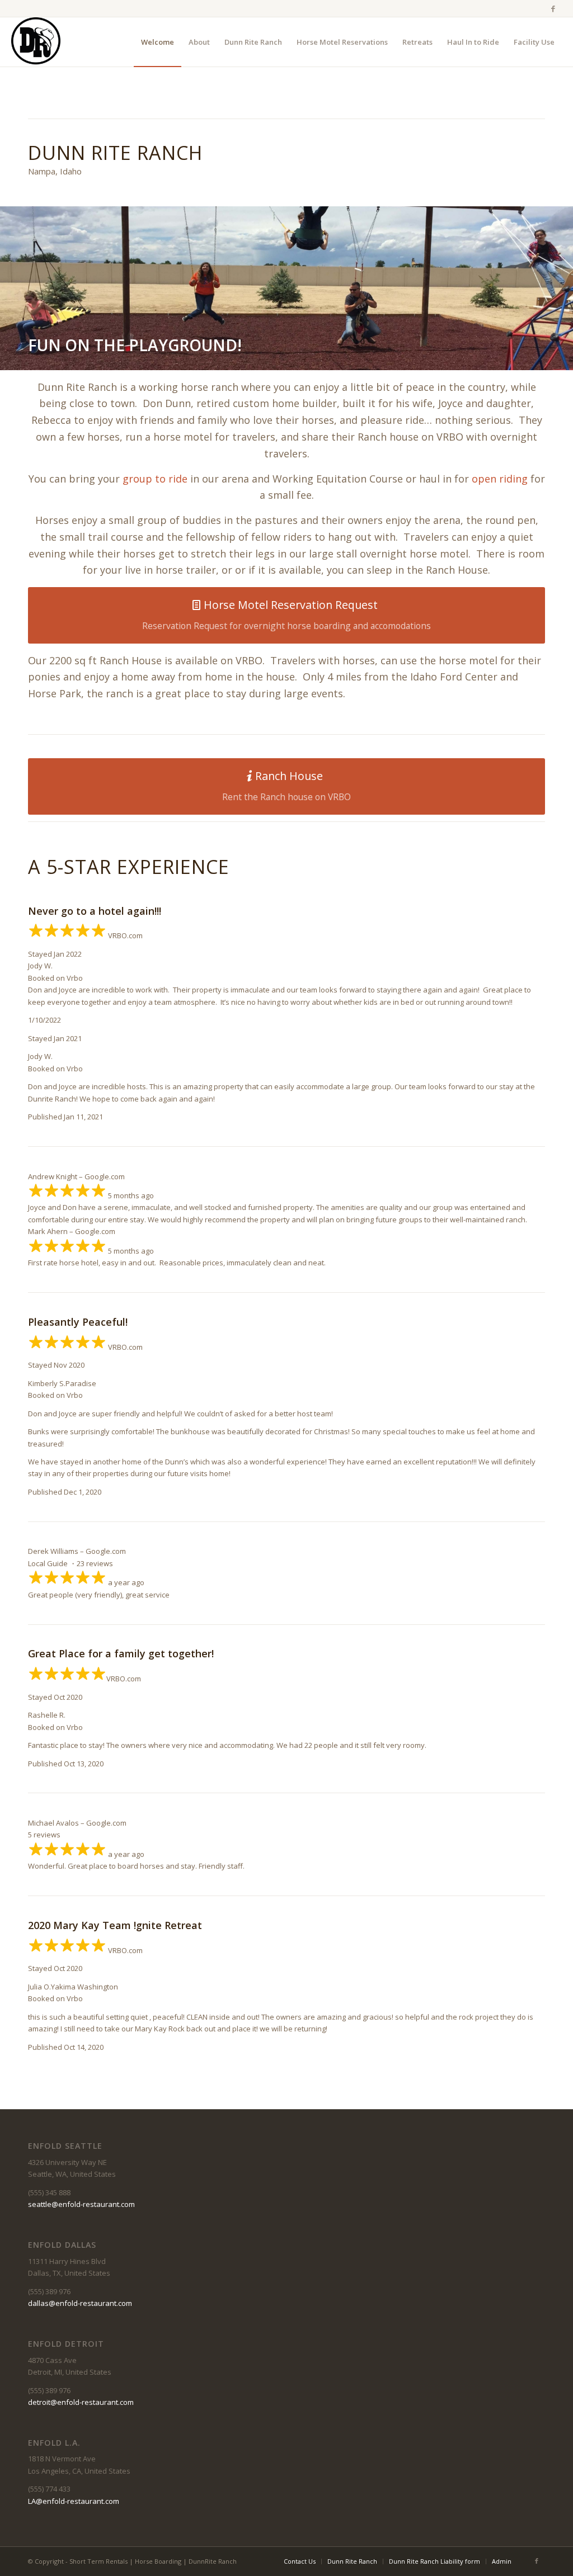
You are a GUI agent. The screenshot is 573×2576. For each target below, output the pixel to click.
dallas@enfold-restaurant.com (80, 2303)
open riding (500, 479)
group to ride (155, 479)
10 (318, 356)
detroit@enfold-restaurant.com (81, 2402)
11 (327, 356)
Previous (25, 289)
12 (336, 356)
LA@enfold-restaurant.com (74, 2501)
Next (548, 289)
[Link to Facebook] (553, 8)
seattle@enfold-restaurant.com (81, 2204)
